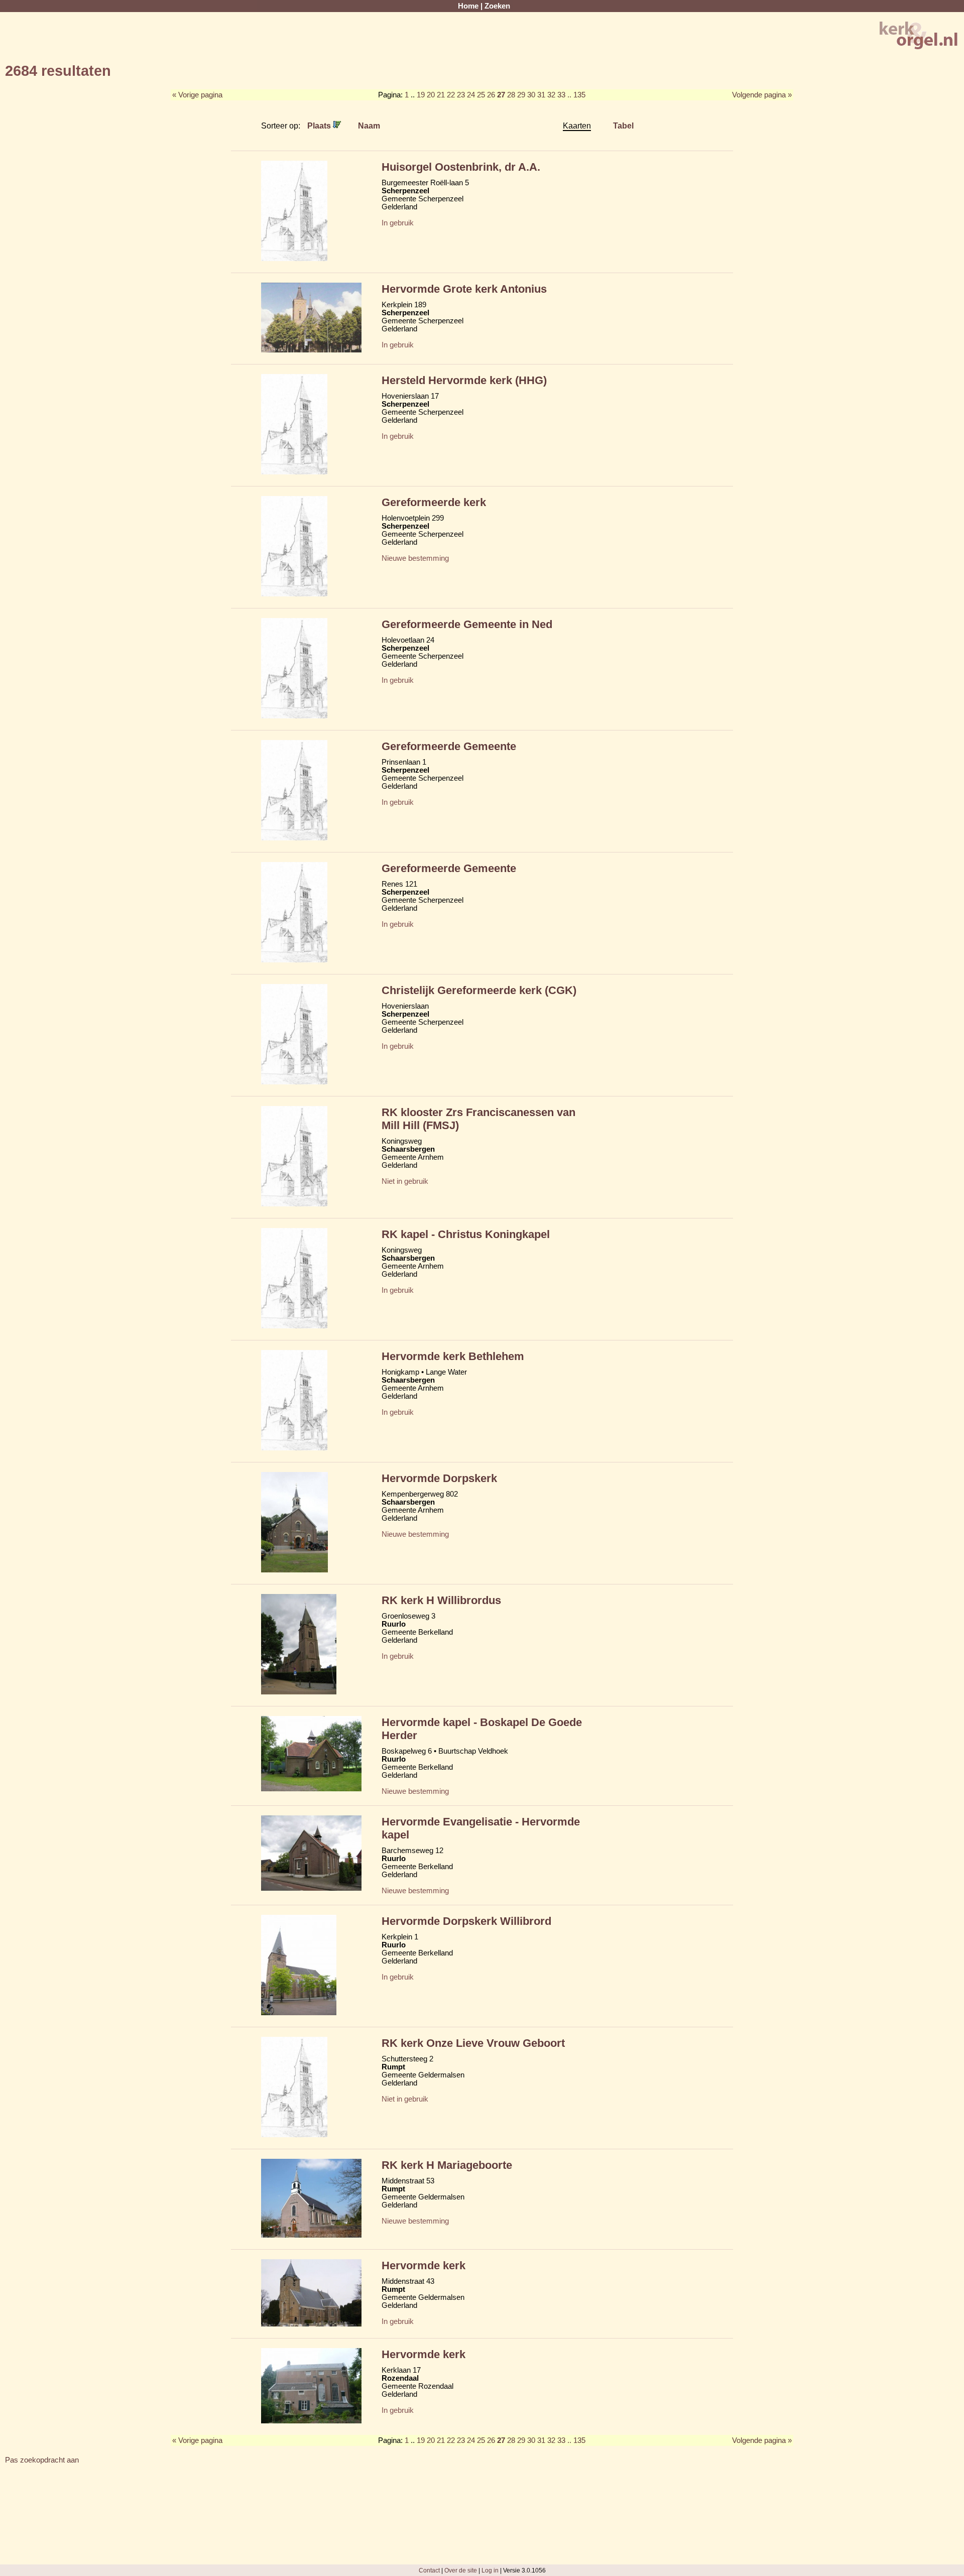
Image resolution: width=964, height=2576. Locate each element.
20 (431, 95)
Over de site (461, 2570)
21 (441, 95)
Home (468, 6)
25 (481, 95)
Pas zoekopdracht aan (42, 2460)
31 (541, 95)
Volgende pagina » (762, 95)
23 (461, 95)
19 (421, 95)
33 (561, 95)
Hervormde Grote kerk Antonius (464, 289)
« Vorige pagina (197, 95)
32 (551, 95)
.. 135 (576, 95)
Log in (490, 2570)
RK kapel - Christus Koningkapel (466, 1234)
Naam (369, 126)
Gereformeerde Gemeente (449, 746)
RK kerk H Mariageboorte (447, 2165)
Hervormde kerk (424, 2265)
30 (531, 95)
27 (501, 95)
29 (521, 95)
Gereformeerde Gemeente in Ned (467, 624)
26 (491, 95)
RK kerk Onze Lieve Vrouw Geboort (473, 2043)
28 (511, 95)
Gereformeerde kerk (434, 502)
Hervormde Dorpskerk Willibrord (466, 1921)
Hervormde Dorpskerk (439, 1478)
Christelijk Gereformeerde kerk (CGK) (479, 990)
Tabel (623, 126)
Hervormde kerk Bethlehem (453, 1356)
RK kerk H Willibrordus (441, 1600)
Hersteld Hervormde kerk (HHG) (464, 380)
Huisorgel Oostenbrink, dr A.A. (461, 167)
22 (451, 95)
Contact (429, 2570)
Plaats (320, 126)
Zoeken (497, 6)
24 (471, 95)
